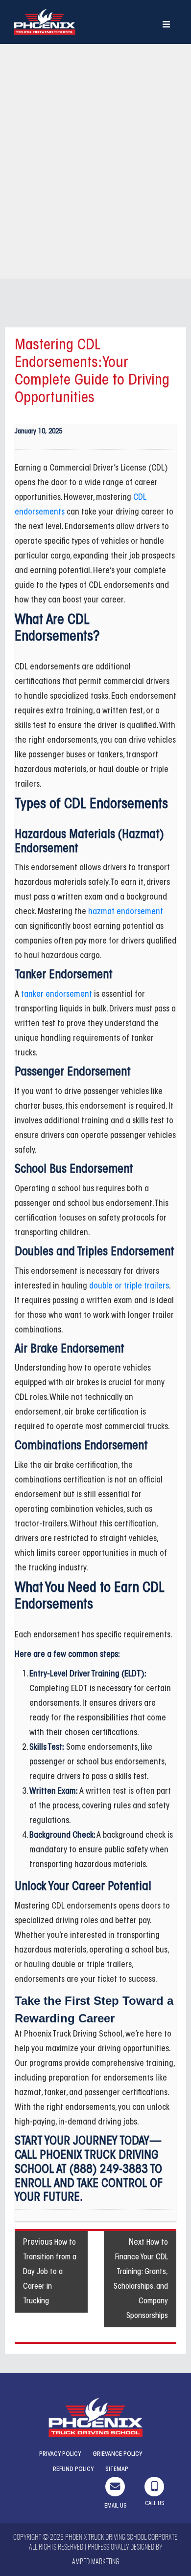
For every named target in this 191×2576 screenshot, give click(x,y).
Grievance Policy (117, 2454)
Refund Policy (73, 2469)
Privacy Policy (60, 2454)
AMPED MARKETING (95, 2562)
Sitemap (117, 2469)
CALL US (155, 2504)
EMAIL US (115, 2506)
